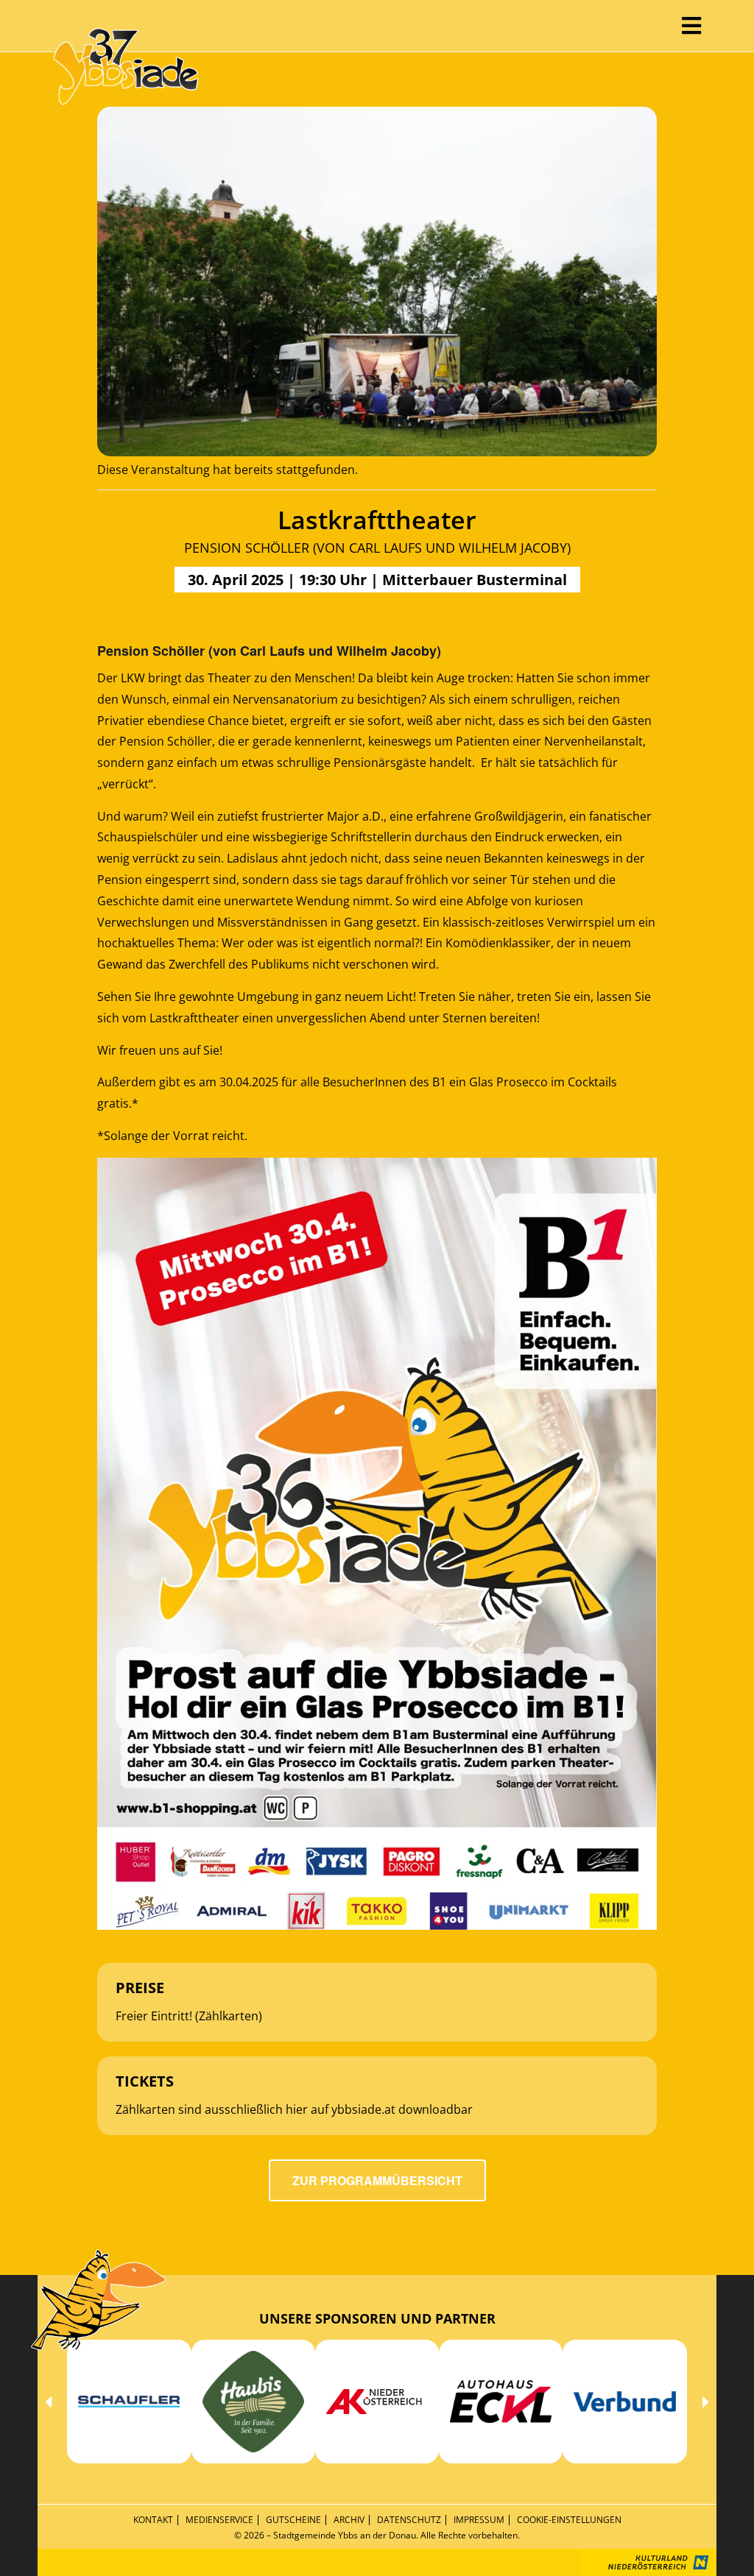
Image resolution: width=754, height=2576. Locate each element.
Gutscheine (293, 2520)
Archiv (349, 2520)
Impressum (479, 2520)
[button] (48, 2401)
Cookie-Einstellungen (569, 2520)
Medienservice (219, 2520)
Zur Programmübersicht (377, 2180)
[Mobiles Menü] (692, 25)
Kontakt (153, 2520)
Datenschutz (409, 2520)
